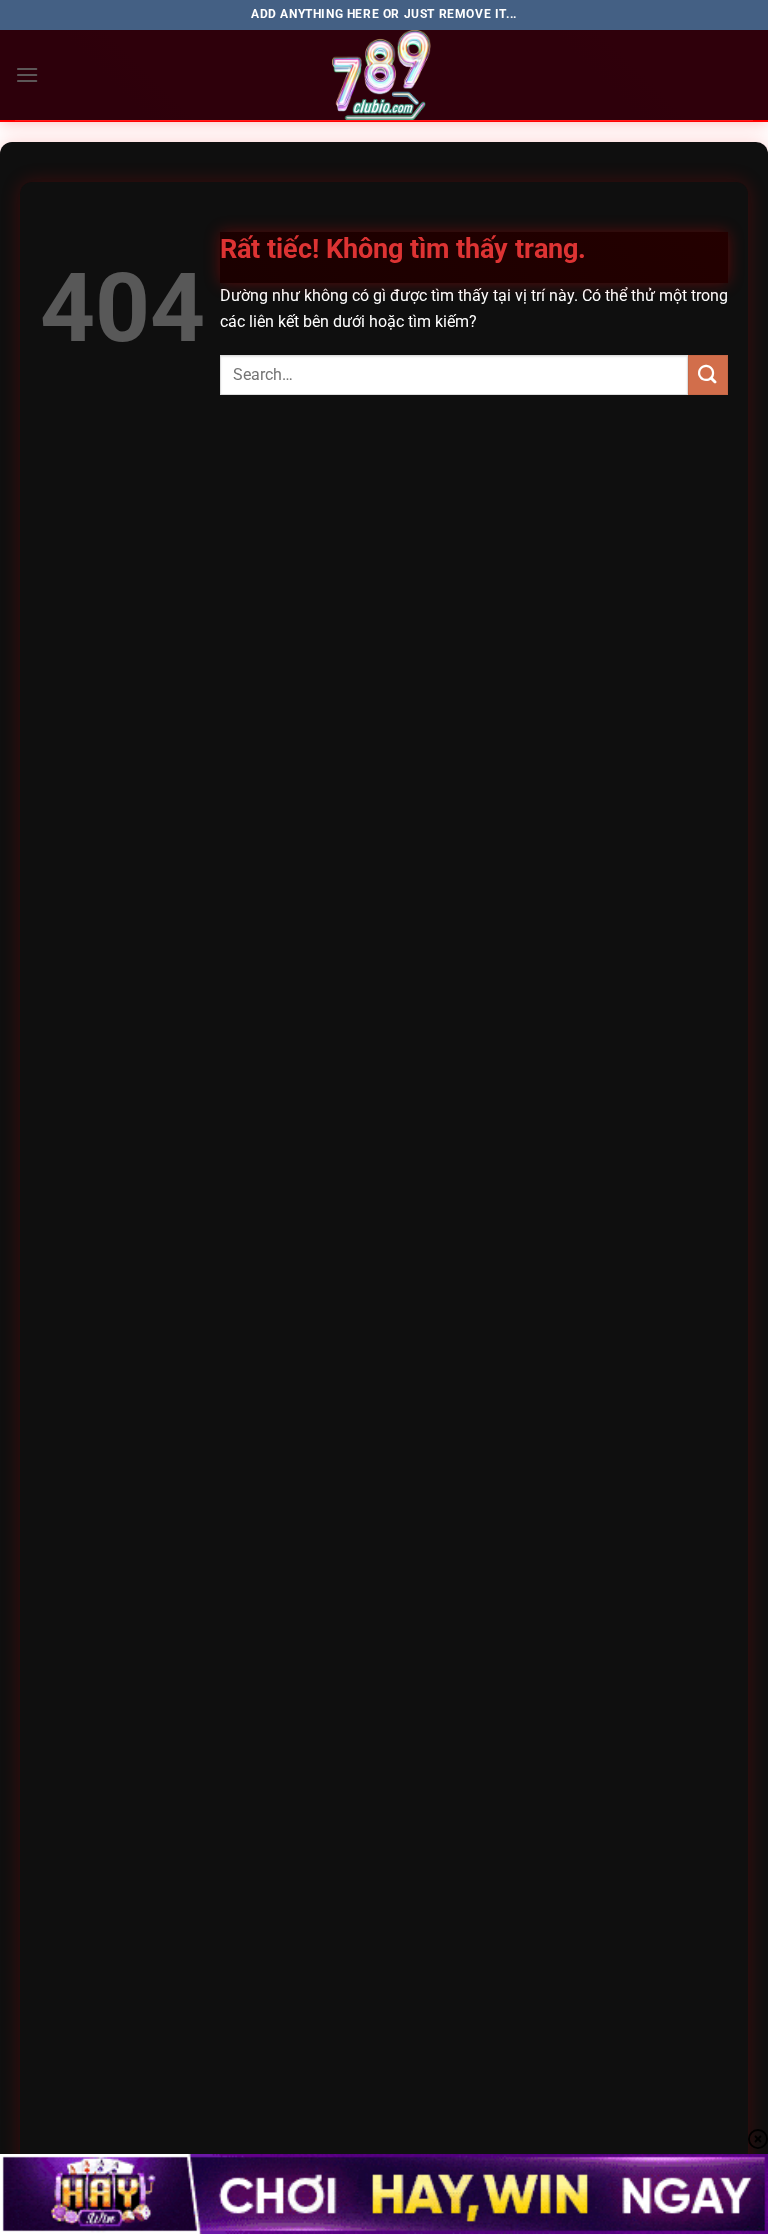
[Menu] (27, 74)
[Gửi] (708, 374)
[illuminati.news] (384, 75)
